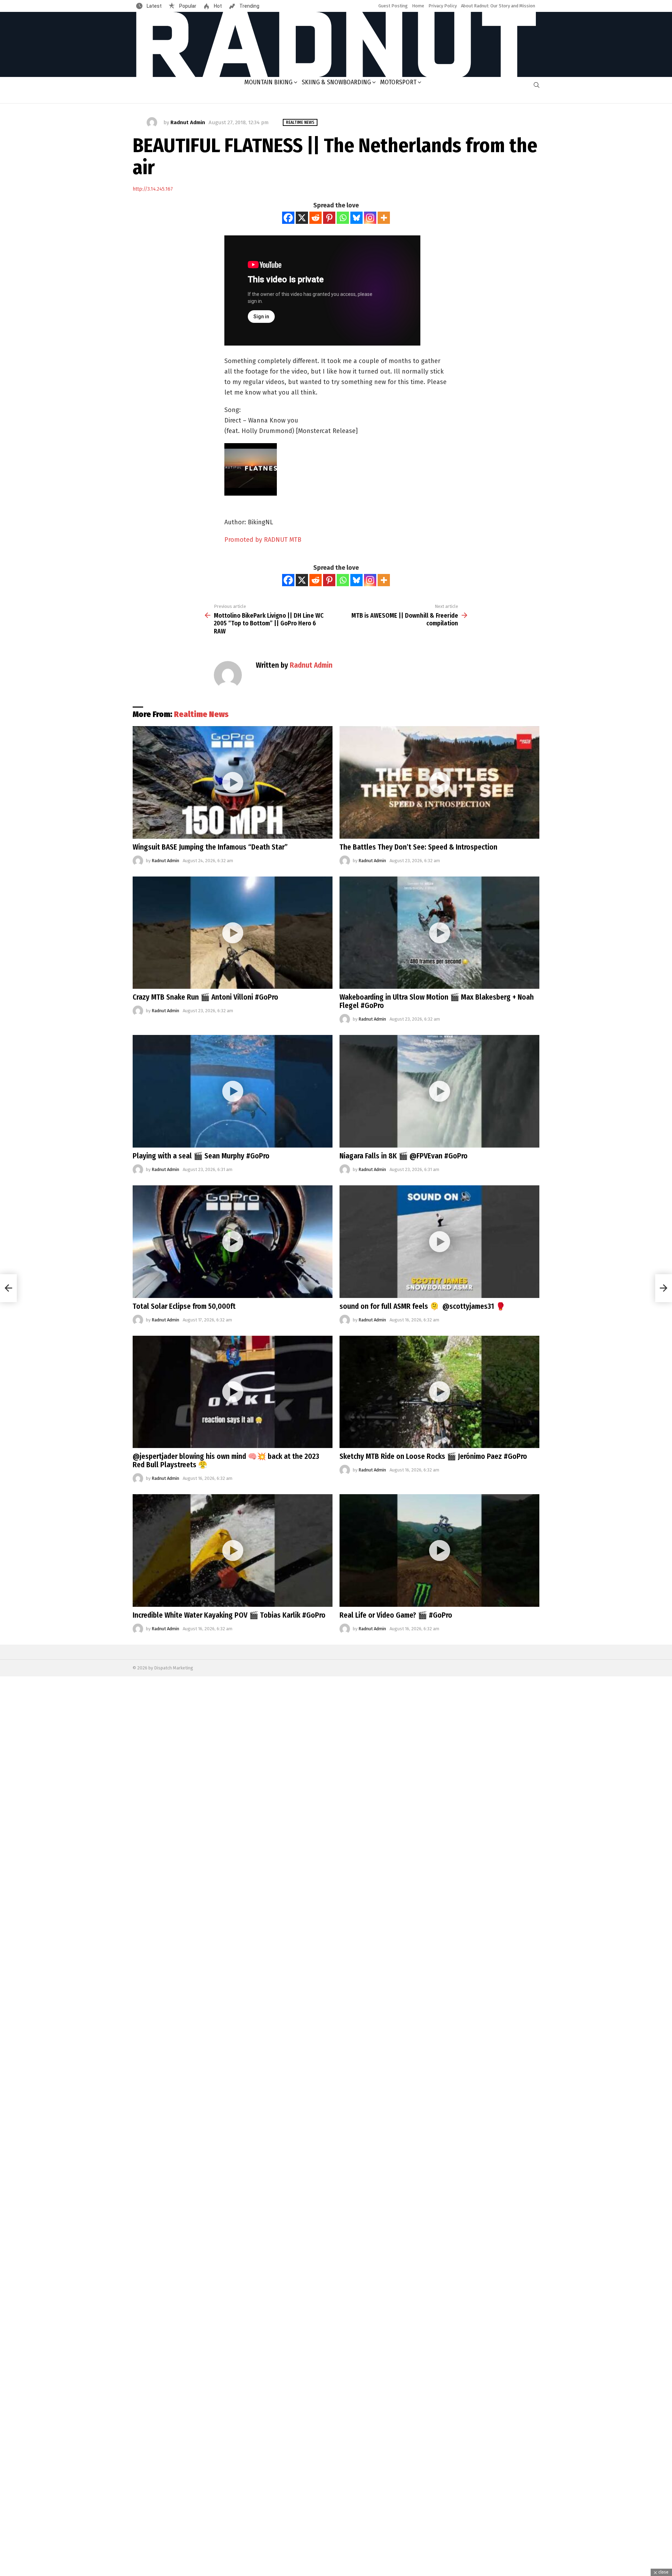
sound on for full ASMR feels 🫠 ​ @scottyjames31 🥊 (422, 1306)
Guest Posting (393, 6)
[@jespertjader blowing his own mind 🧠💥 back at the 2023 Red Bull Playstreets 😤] (233, 1392)
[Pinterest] (329, 218)
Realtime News (201, 714)
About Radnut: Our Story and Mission (498, 6)
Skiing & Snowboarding (336, 82)
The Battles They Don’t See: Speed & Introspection (418, 847)
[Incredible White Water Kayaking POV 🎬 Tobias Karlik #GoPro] (233, 1550)
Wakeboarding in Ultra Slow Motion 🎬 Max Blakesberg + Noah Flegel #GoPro (437, 1001)
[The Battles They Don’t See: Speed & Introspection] (439, 782)
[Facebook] (288, 218)
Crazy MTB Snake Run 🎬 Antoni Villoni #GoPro (205, 997)
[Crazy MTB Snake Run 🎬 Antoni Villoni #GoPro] (233, 933)
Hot (217, 6)
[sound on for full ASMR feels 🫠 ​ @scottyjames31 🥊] (439, 1242)
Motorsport (398, 82)
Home (418, 6)
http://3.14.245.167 (153, 189)
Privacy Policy (443, 6)
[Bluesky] (356, 218)
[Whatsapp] (343, 218)
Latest (154, 6)
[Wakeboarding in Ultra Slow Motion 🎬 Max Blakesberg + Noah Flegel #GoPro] (439, 933)
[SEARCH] (537, 85)
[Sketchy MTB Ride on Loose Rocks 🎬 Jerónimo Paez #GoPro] (439, 1392)
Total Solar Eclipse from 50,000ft (184, 1306)
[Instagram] (370, 218)
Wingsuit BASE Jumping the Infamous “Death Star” (210, 847)
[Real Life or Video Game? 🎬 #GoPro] (439, 1550)
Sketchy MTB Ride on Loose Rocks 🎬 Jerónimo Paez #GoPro (433, 1456)
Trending (249, 6)
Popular (187, 6)
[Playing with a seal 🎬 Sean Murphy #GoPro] (233, 1091)
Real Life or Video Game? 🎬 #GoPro (396, 1615)
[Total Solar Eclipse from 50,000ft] (233, 1242)
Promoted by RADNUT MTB (263, 540)
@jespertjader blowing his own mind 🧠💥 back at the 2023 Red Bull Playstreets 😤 (226, 1461)
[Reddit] (316, 218)
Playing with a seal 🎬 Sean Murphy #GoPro (201, 1156)
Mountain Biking (268, 82)
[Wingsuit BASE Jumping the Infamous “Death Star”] (233, 782)
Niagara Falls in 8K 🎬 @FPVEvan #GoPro (404, 1156)
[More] (384, 218)
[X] (302, 218)
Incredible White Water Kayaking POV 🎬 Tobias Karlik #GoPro (229, 1615)
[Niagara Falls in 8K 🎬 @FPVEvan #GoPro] (439, 1091)
